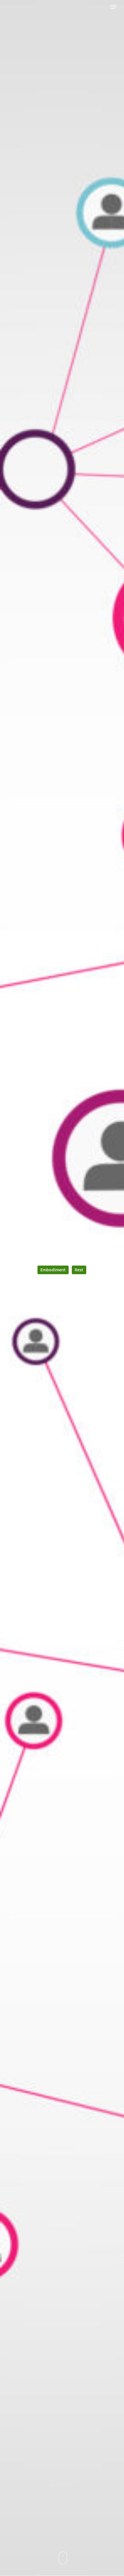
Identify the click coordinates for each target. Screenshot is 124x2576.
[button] (113, 7)
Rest (79, 1270)
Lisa (62, 1304)
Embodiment (53, 1270)
